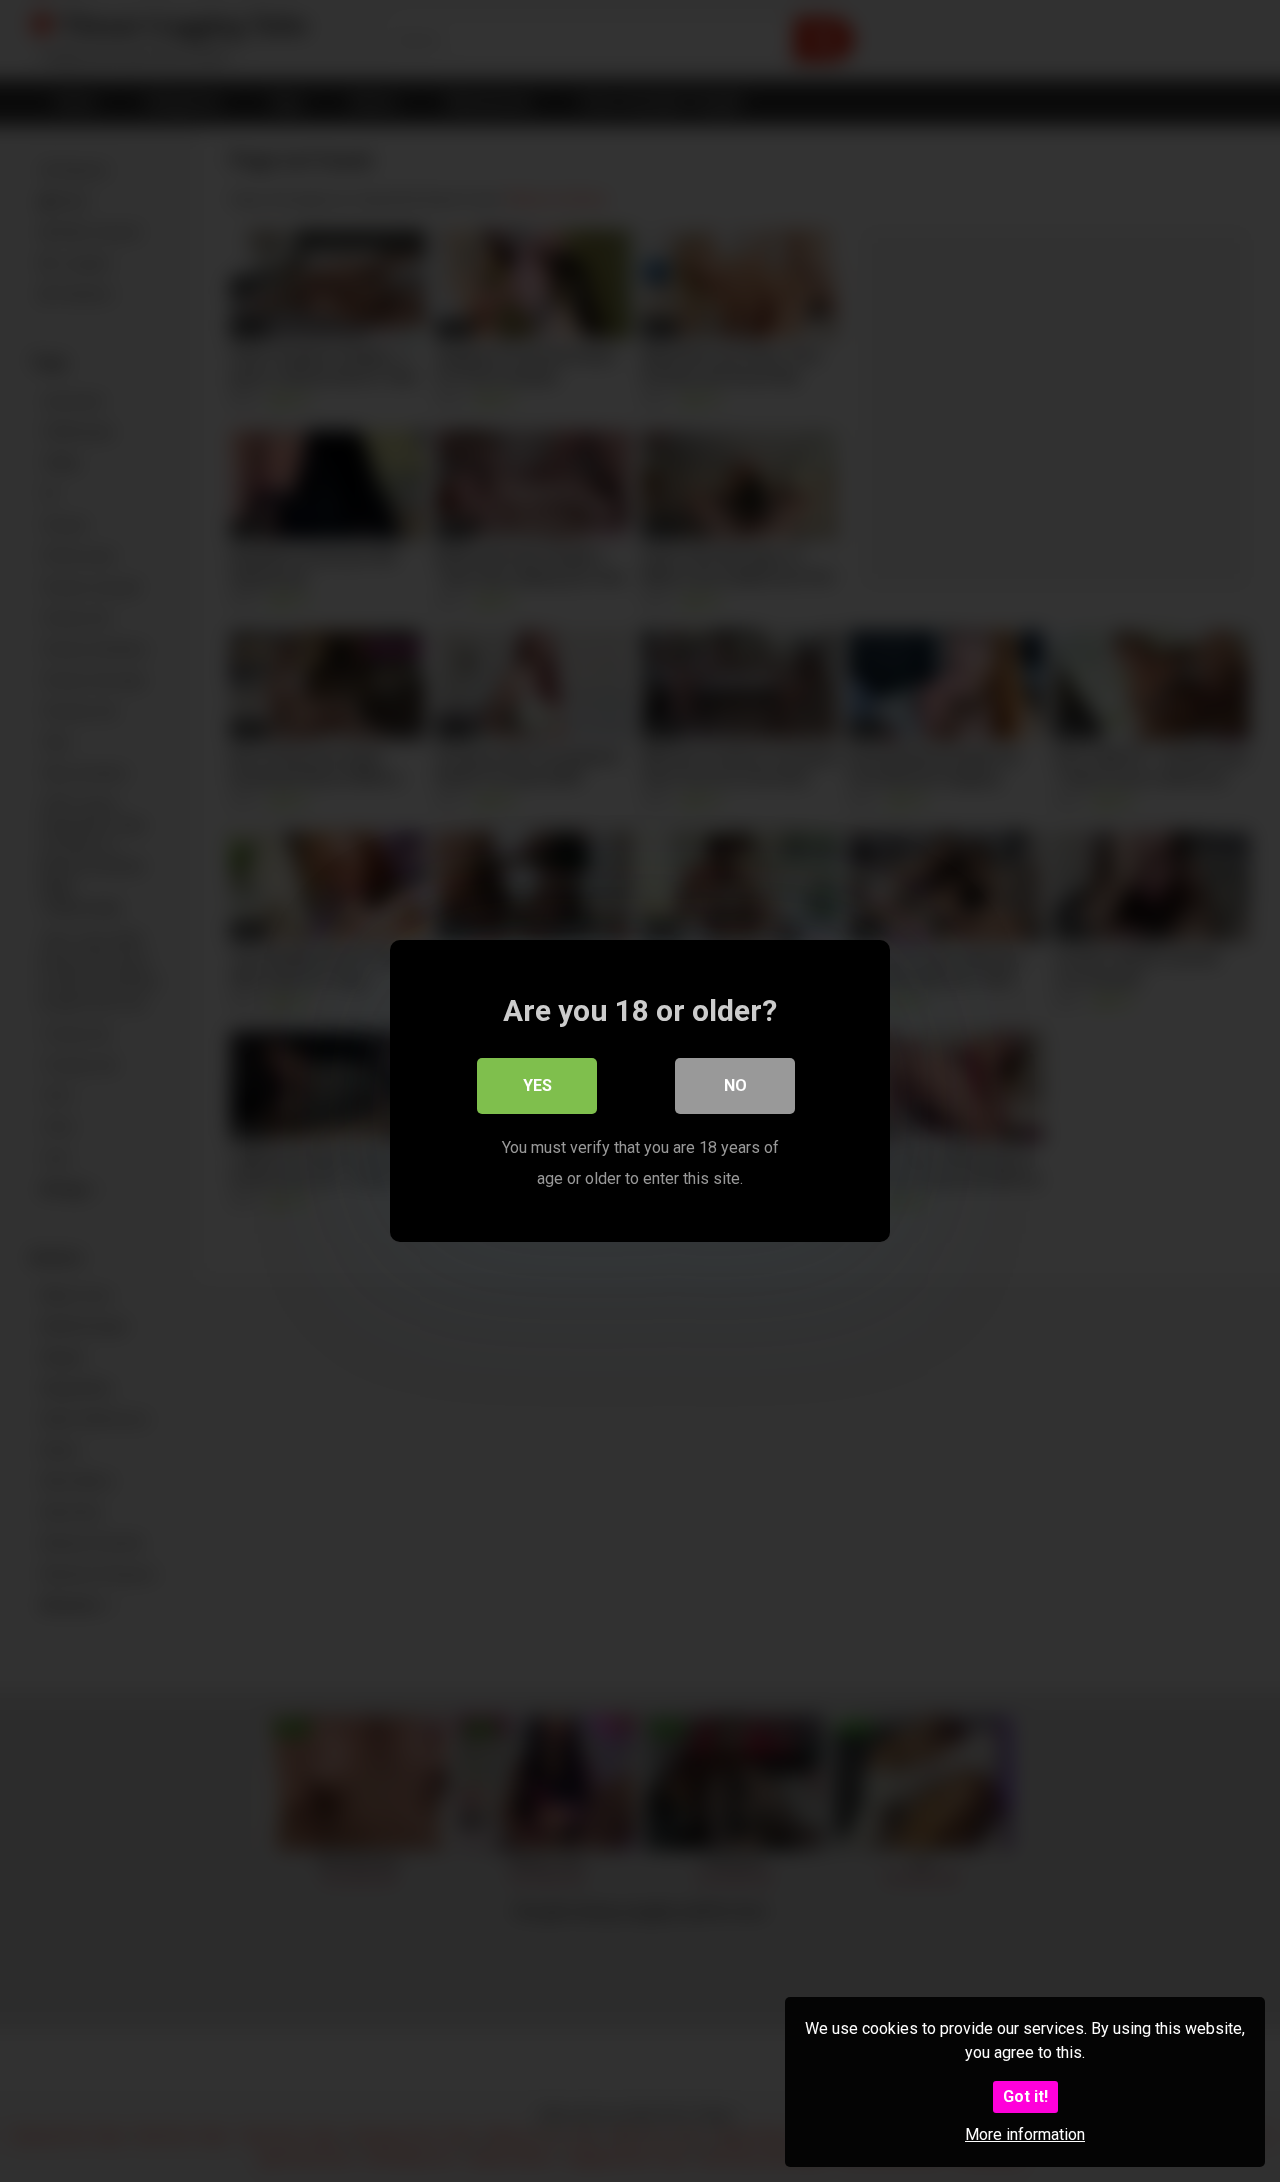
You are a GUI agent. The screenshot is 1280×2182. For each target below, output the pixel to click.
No (735, 1085)
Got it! (1025, 2096)
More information (1025, 2134)
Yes (537, 1085)
